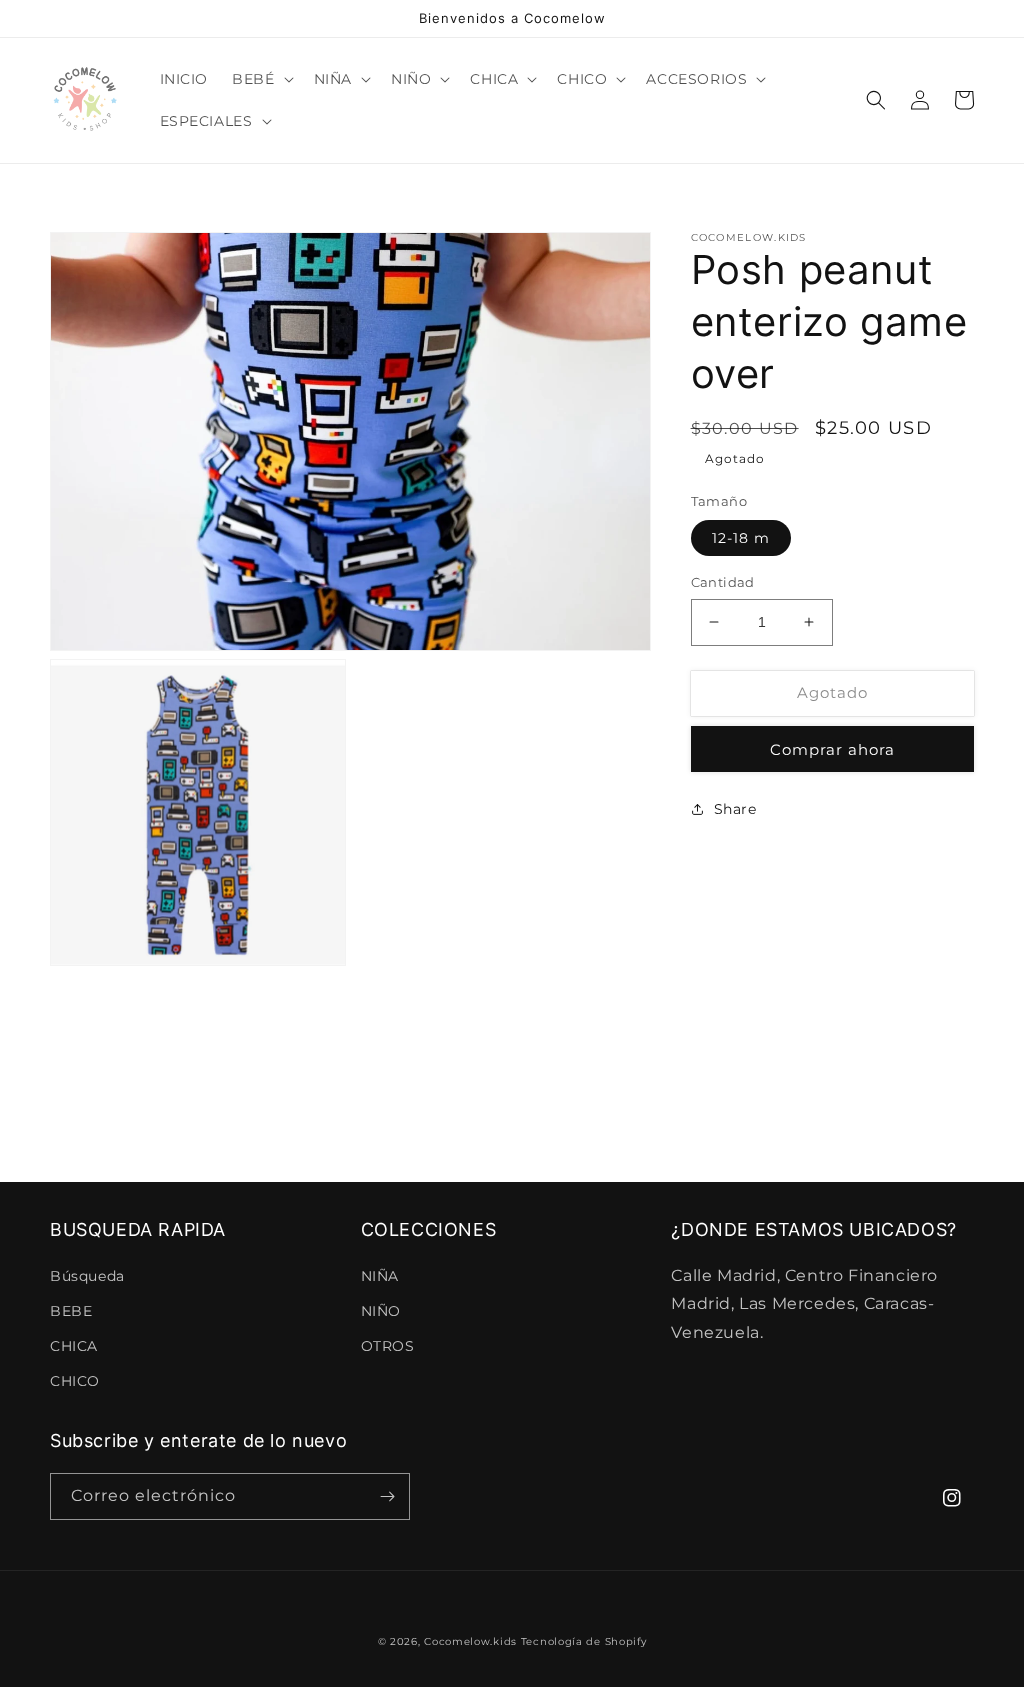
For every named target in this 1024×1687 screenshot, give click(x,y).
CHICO (75, 1381)
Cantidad (723, 582)
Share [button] (735, 809)
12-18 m (741, 538)
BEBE (71, 1311)
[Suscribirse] (387, 1496)
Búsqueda (87, 1276)
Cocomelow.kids (470, 1641)
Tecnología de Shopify (584, 1641)
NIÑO (381, 1311)
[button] (260, 79)
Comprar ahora (832, 749)
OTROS (388, 1346)
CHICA (74, 1346)
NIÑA (380, 1276)
